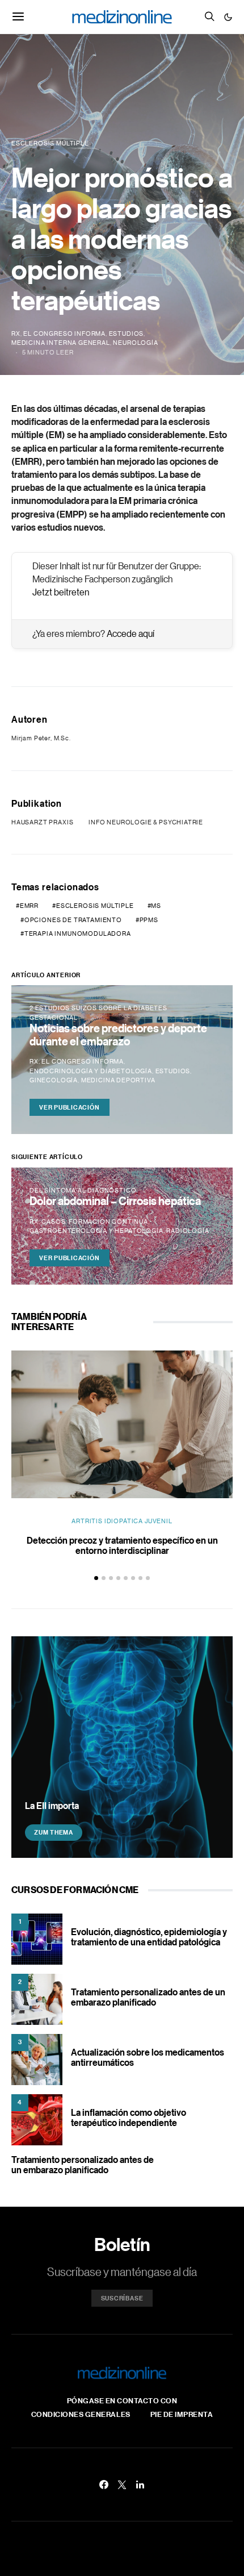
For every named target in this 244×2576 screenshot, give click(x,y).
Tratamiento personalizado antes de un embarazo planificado (148, 1997)
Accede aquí (131, 633)
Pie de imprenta (182, 2414)
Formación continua (108, 1222)
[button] (228, 17)
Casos (53, 1222)
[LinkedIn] (140, 2485)
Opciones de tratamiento (73, 920)
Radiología (188, 1231)
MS (156, 906)
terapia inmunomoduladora (78, 933)
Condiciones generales (81, 2414)
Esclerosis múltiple (95, 906)
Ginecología (54, 1080)
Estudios (127, 334)
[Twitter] (122, 2485)
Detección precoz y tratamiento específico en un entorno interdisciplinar (122, 1545)
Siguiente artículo (47, 1157)
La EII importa (52, 1806)
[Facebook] (104, 2485)
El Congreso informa (64, 334)
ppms (149, 920)
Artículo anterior (46, 975)
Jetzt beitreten (61, 592)
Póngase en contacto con (122, 2400)
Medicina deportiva (118, 1080)
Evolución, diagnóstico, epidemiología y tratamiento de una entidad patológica (149, 1937)
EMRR (29, 906)
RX (16, 334)
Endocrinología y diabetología (91, 1071)
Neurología (135, 343)
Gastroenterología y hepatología (96, 1231)
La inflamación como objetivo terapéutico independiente (129, 2118)
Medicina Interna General (61, 343)
